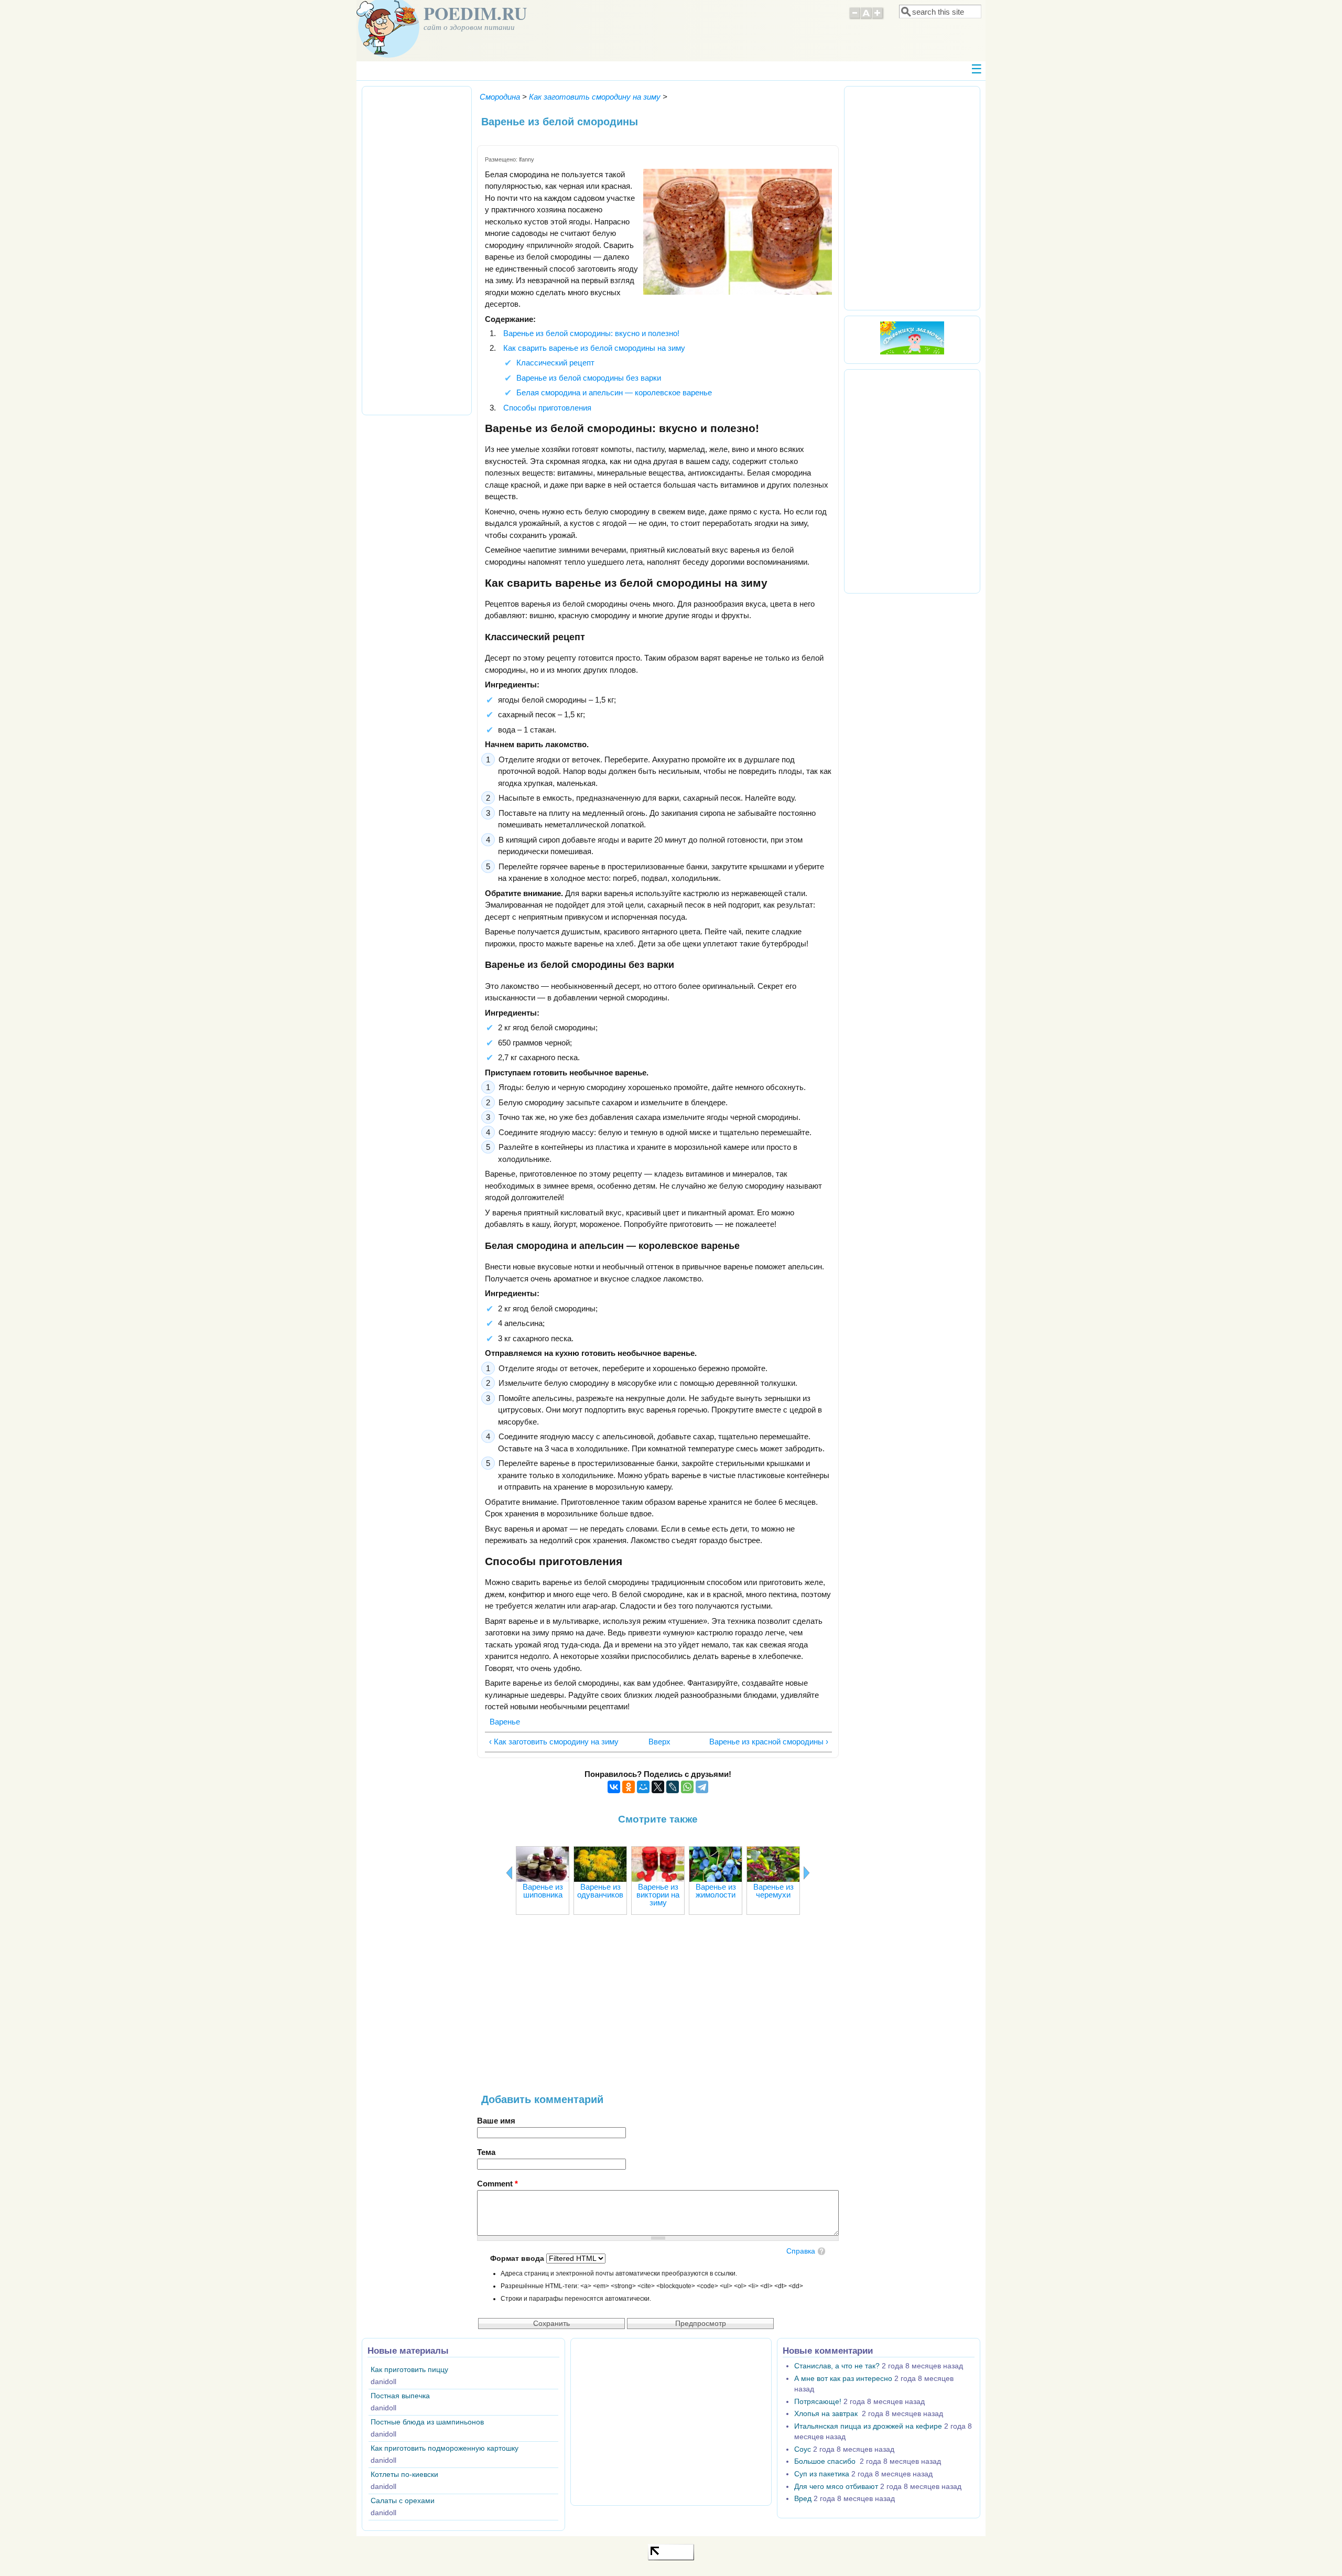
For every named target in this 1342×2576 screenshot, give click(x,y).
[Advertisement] (658, 2010)
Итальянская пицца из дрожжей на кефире (868, 2426)
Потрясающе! (818, 2402)
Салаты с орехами (403, 2501)
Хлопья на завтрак (827, 2414)
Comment (497, 2184)
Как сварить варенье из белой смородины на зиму (594, 348)
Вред (803, 2499)
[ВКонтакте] (614, 1787)
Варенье (505, 1722)
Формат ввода (518, 2259)
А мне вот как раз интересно (843, 2379)
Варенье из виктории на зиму (658, 1895)
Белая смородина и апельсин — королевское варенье (614, 392)
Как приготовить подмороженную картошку (445, 2448)
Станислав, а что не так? (837, 2366)
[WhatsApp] (687, 1787)
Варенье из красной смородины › (769, 1742)
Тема (486, 2152)
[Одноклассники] (629, 1787)
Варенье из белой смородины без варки (589, 378)
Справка (801, 2251)
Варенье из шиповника (543, 1891)
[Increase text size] (878, 18)
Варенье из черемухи (773, 1891)
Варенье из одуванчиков (600, 1891)
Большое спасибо (826, 2461)
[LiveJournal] (673, 1787)
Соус (803, 2449)
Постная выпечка (400, 2396)
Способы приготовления (547, 408)
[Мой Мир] (643, 1787)
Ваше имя (496, 2121)
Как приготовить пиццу (409, 2370)
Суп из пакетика (822, 2474)
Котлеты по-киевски (404, 2475)
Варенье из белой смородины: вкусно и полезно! (591, 333)
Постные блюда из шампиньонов (427, 2422)
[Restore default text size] (866, 18)
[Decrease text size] (854, 18)
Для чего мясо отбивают (836, 2487)
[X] (658, 1787)
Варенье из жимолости (716, 1891)
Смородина (500, 97)
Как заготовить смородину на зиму (595, 97)
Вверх (655, 1742)
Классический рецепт (555, 363)
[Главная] (388, 55)
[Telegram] (702, 1787)
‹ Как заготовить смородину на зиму (554, 1742)
